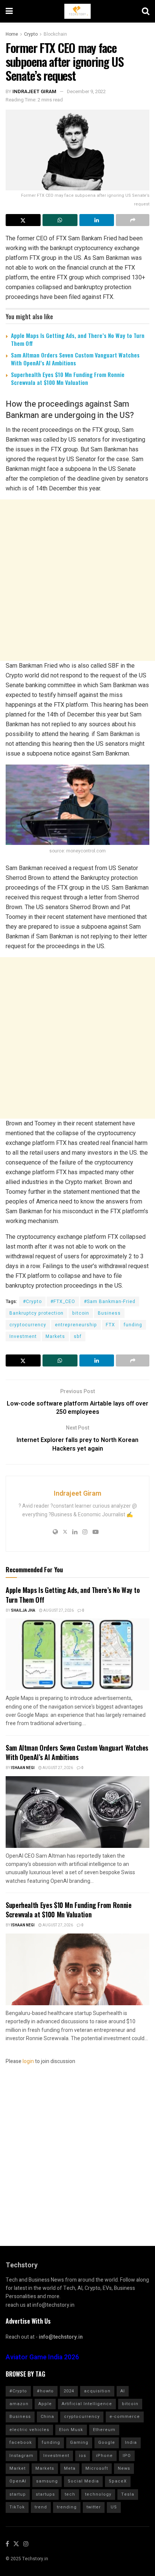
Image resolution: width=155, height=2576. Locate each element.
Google (107, 2443)
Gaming (79, 2443)
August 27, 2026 (58, 1611)
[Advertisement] (77, 580)
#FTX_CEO (63, 1302)
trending (67, 2507)
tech (70, 2494)
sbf (78, 1336)
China (47, 2417)
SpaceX (118, 2481)
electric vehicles (29, 2430)
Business (109, 1313)
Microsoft (97, 2468)
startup (18, 2494)
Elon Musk (71, 2430)
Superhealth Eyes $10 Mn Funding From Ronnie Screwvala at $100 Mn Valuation (68, 378)
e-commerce (125, 2417)
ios (83, 2456)
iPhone (104, 2456)
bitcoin (81, 1313)
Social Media (83, 2481)
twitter (94, 2507)
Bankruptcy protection (36, 1313)
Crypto (31, 34)
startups (45, 2494)
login (28, 2061)
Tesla (128, 2494)
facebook (21, 2443)
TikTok (17, 2507)
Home (12, 34)
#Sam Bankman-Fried (110, 1302)
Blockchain (55, 34)
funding (133, 1325)
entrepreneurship (76, 1325)
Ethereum (104, 2430)
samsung (47, 2481)
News (124, 2468)
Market (17, 2468)
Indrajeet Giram (34, 91)
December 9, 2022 (86, 91)
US (114, 2507)
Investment (23, 1336)
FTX (110, 1325)
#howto (45, 2391)
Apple (45, 2404)
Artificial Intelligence (87, 2404)
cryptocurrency (28, 1325)
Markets (55, 1336)
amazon (19, 2404)
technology (98, 2494)
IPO (127, 2456)
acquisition (97, 2391)
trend (41, 2507)
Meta (70, 2468)
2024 (69, 2391)
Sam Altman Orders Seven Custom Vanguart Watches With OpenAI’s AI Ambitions (75, 359)
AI (123, 2391)
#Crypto (32, 1302)
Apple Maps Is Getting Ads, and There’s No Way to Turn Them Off (78, 339)
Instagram (21, 2456)
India (131, 2443)
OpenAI (18, 2481)
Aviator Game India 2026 (42, 2357)
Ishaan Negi (23, 1768)
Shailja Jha (23, 1611)
